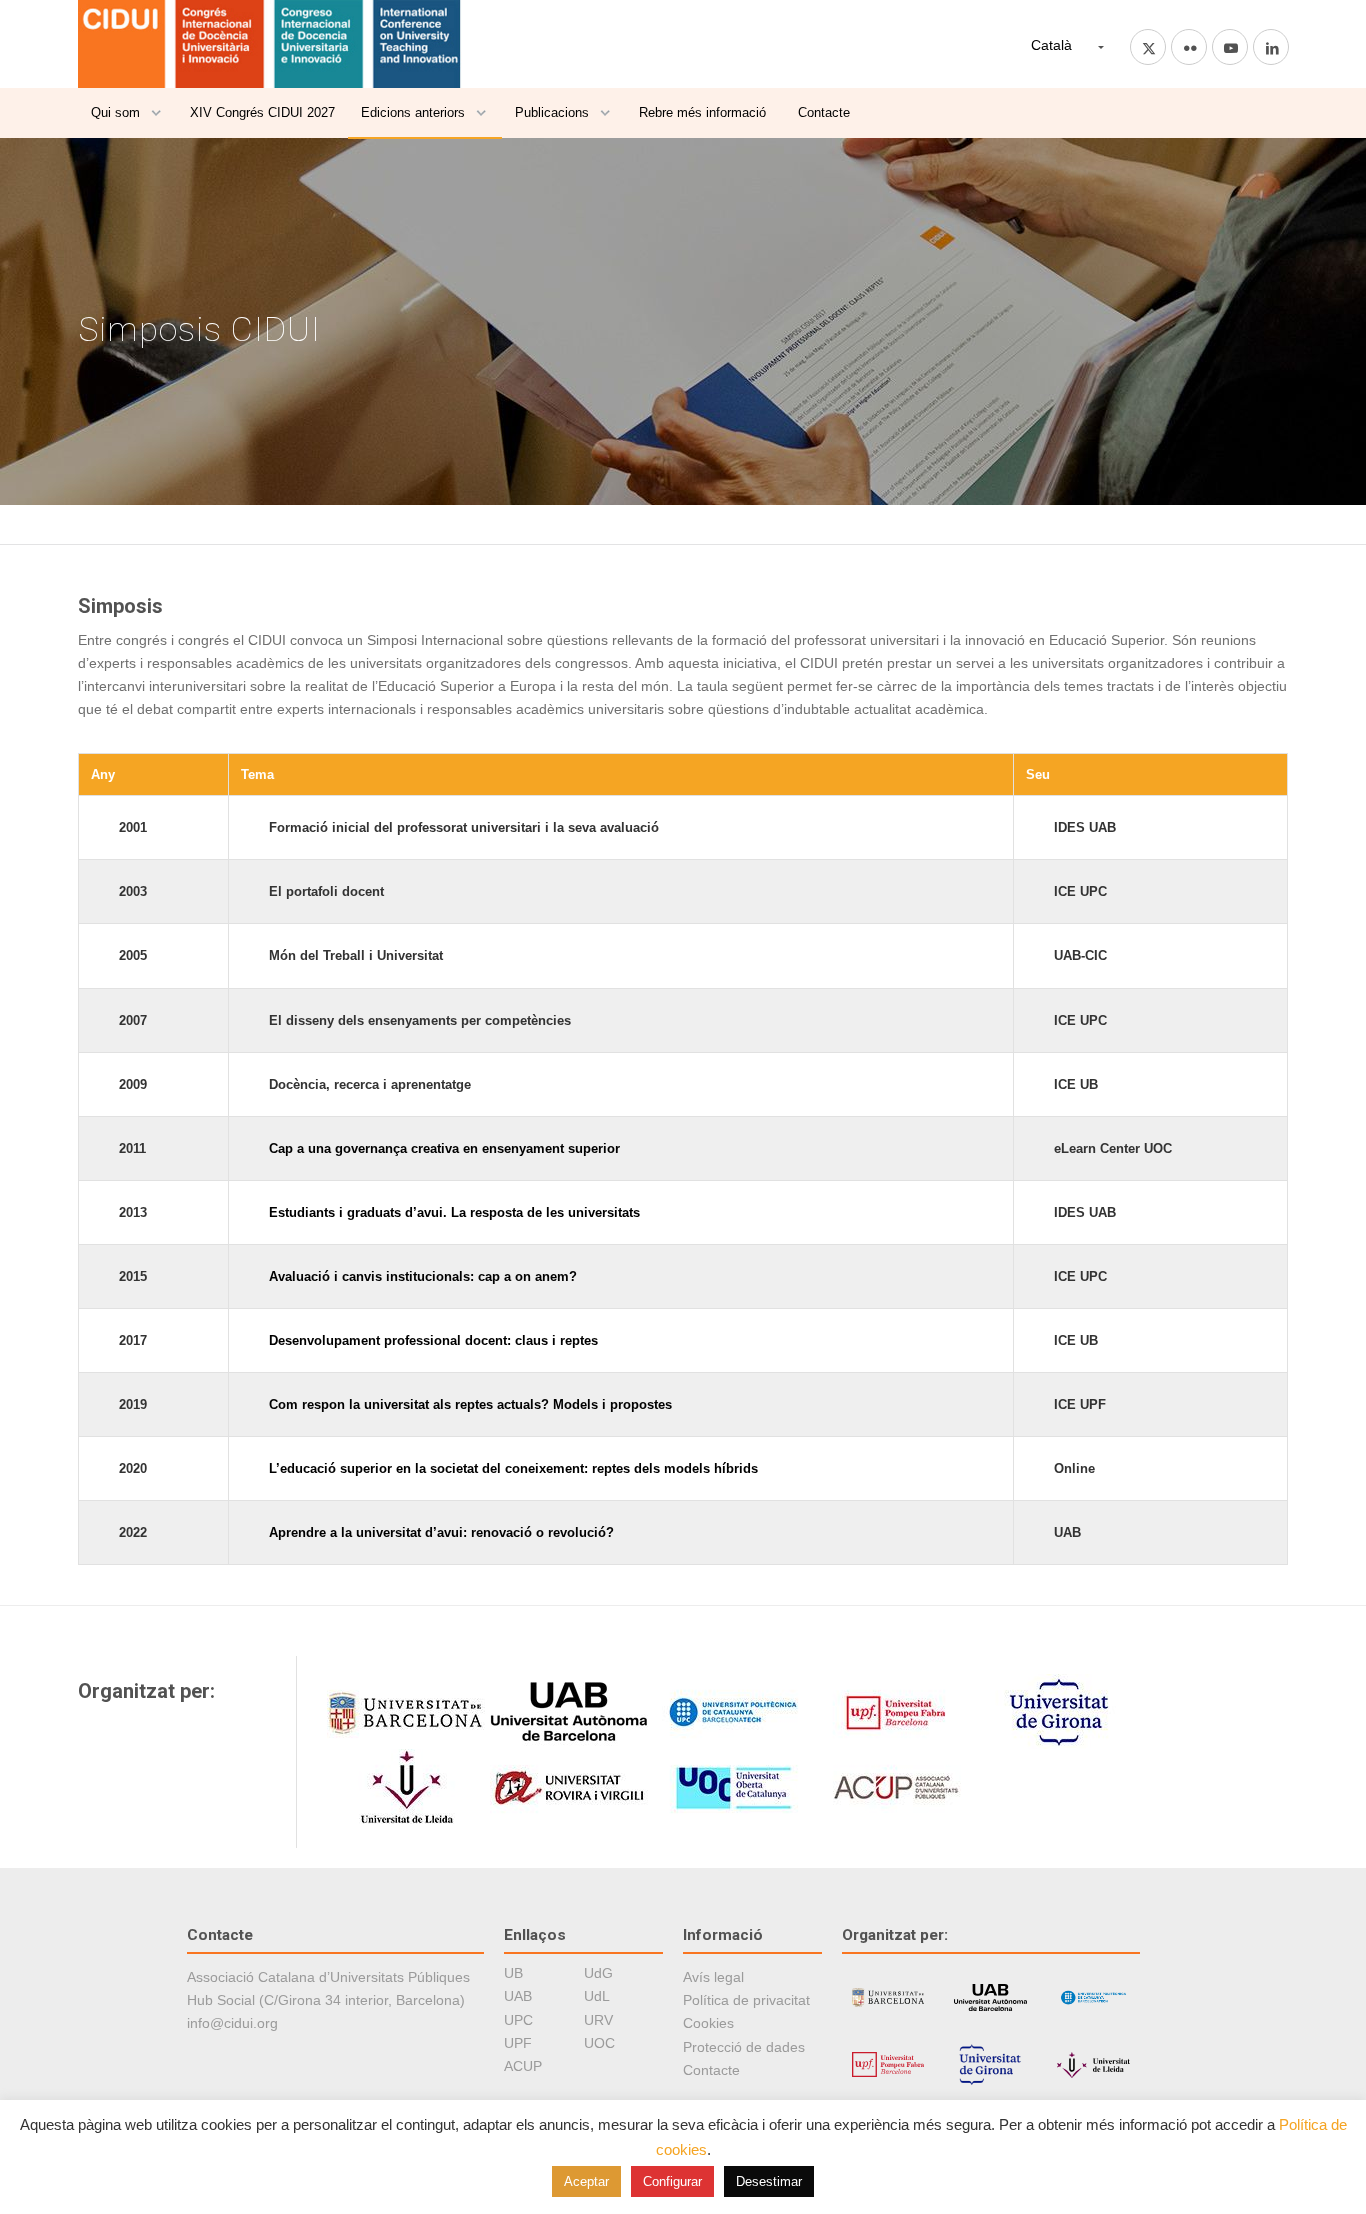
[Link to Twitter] (1148, 47)
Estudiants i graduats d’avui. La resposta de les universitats (454, 1212)
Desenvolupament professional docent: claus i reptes (433, 1340)
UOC (599, 2043)
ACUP (523, 2066)
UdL (597, 1996)
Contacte (711, 2070)
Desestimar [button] (769, 2181)
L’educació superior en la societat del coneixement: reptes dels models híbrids (513, 1468)
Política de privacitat (746, 2000)
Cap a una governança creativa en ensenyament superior (444, 1148)
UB (513, 1973)
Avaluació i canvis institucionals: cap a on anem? (423, 1276)
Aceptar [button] (586, 2181)
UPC (518, 2020)
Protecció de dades (744, 2047)
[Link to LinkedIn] (1271, 47)
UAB (518, 1996)
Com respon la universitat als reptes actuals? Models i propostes (470, 1404)
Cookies (708, 2023)
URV (598, 2020)
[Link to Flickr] (1189, 47)
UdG (598, 1973)
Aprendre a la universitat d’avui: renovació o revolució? (441, 1532)
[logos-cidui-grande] (271, 44)
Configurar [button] (672, 2181)
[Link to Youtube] (1230, 47)
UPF (518, 2043)
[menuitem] (127, 113)
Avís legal (713, 1977)
